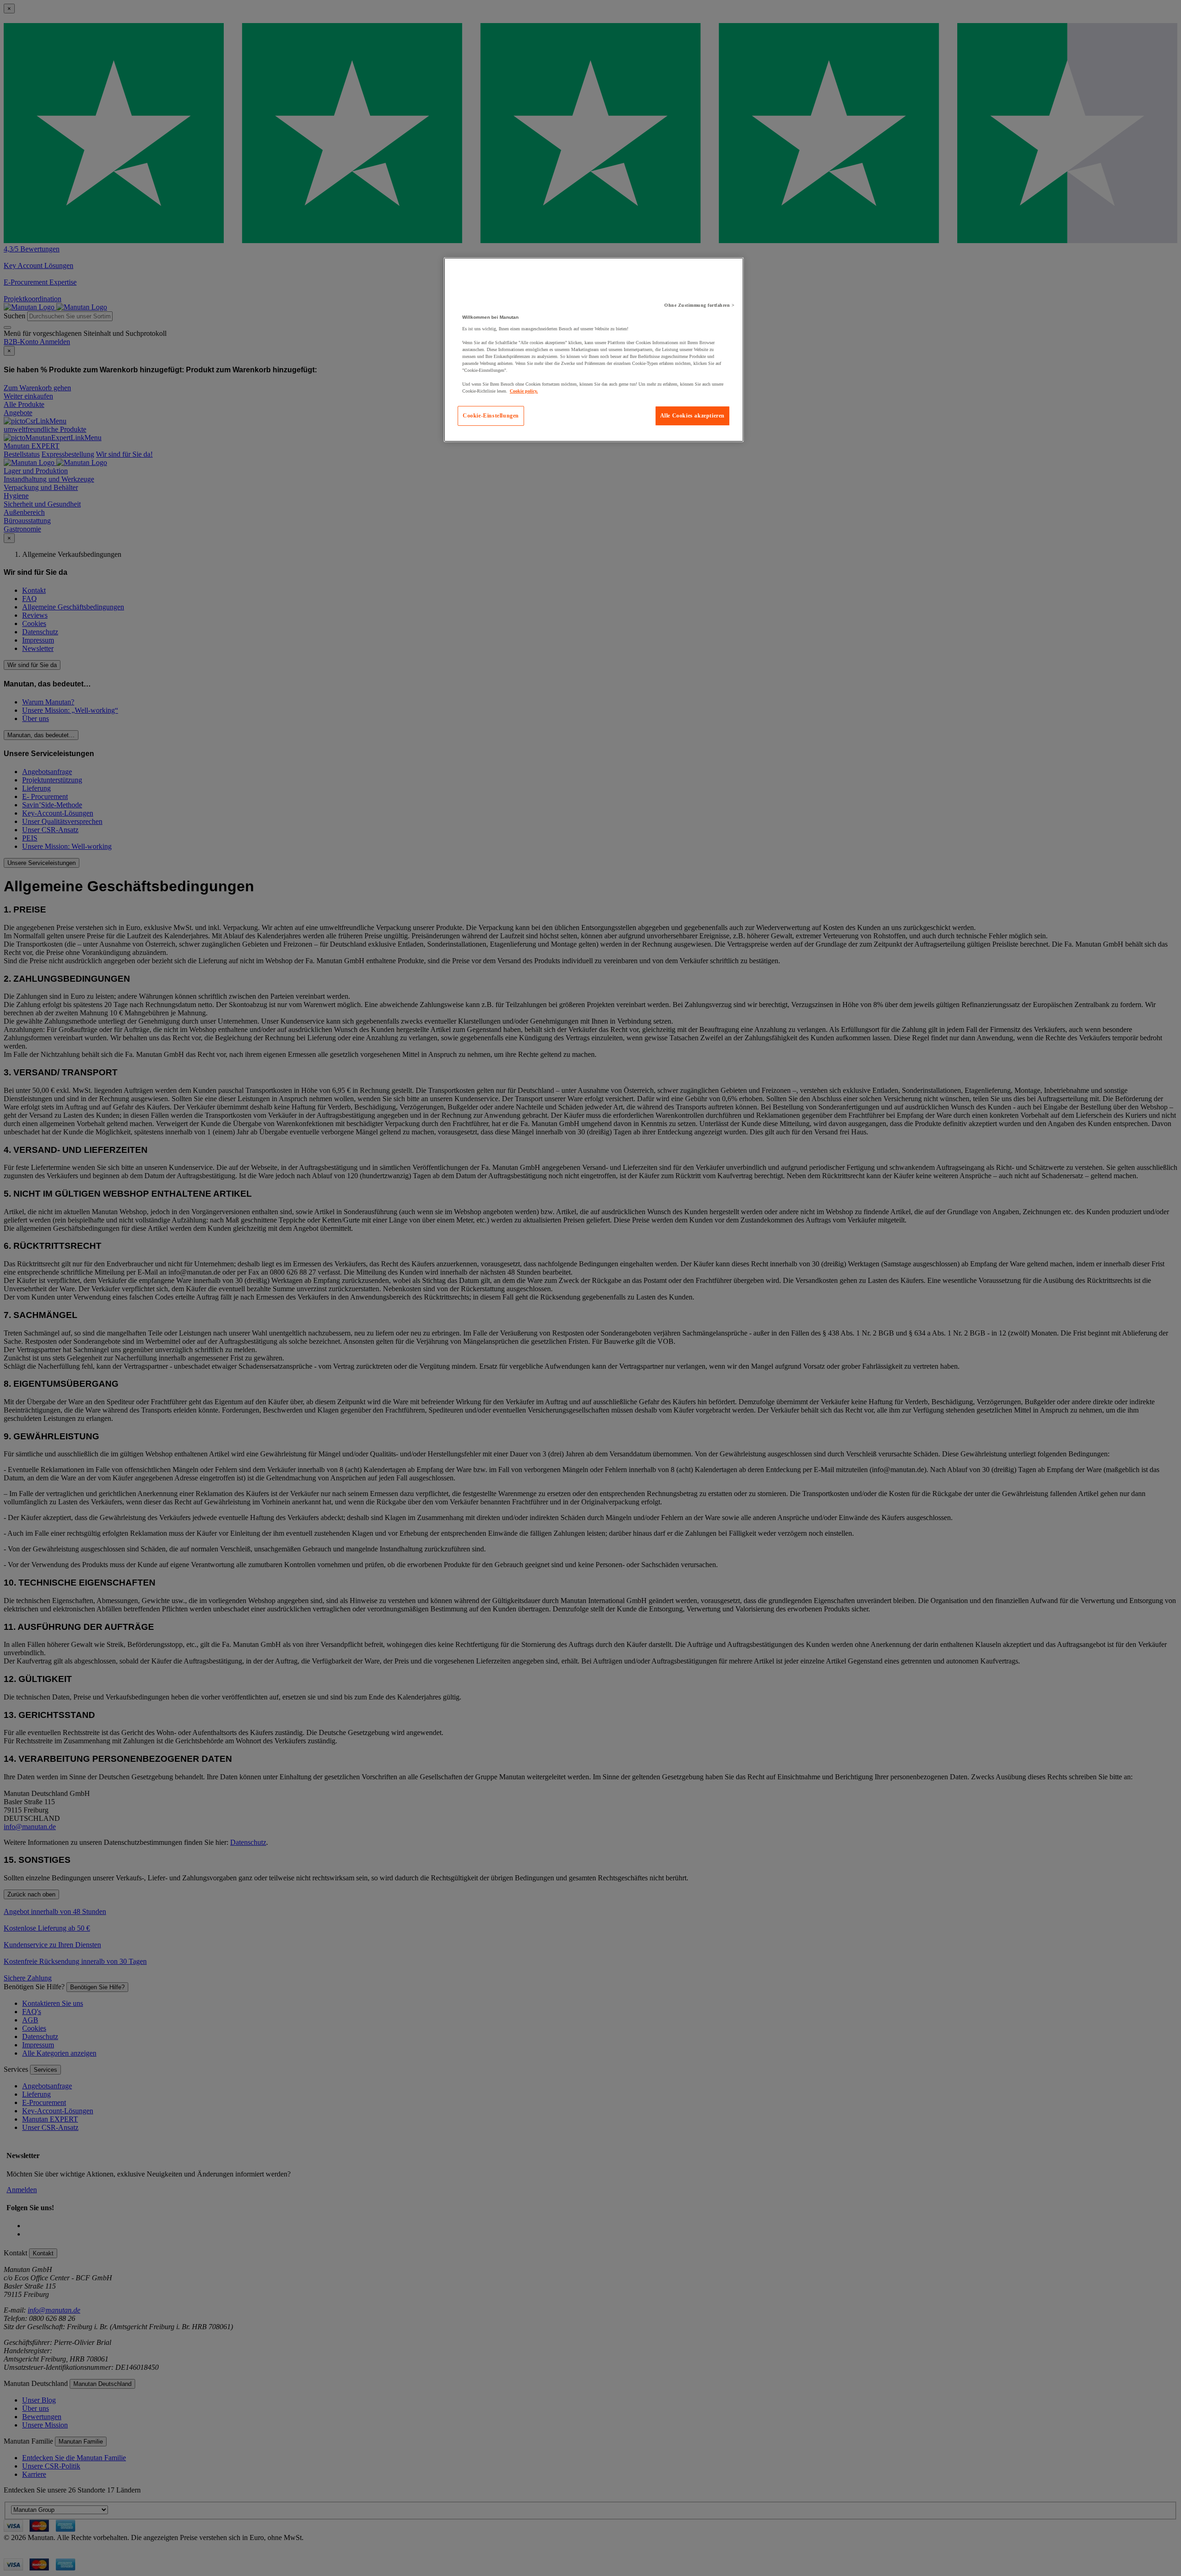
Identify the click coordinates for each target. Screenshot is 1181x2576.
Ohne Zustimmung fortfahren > (699, 305)
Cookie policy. (524, 391)
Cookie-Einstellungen (491, 416)
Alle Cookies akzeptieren (692, 416)
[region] (594, 350)
